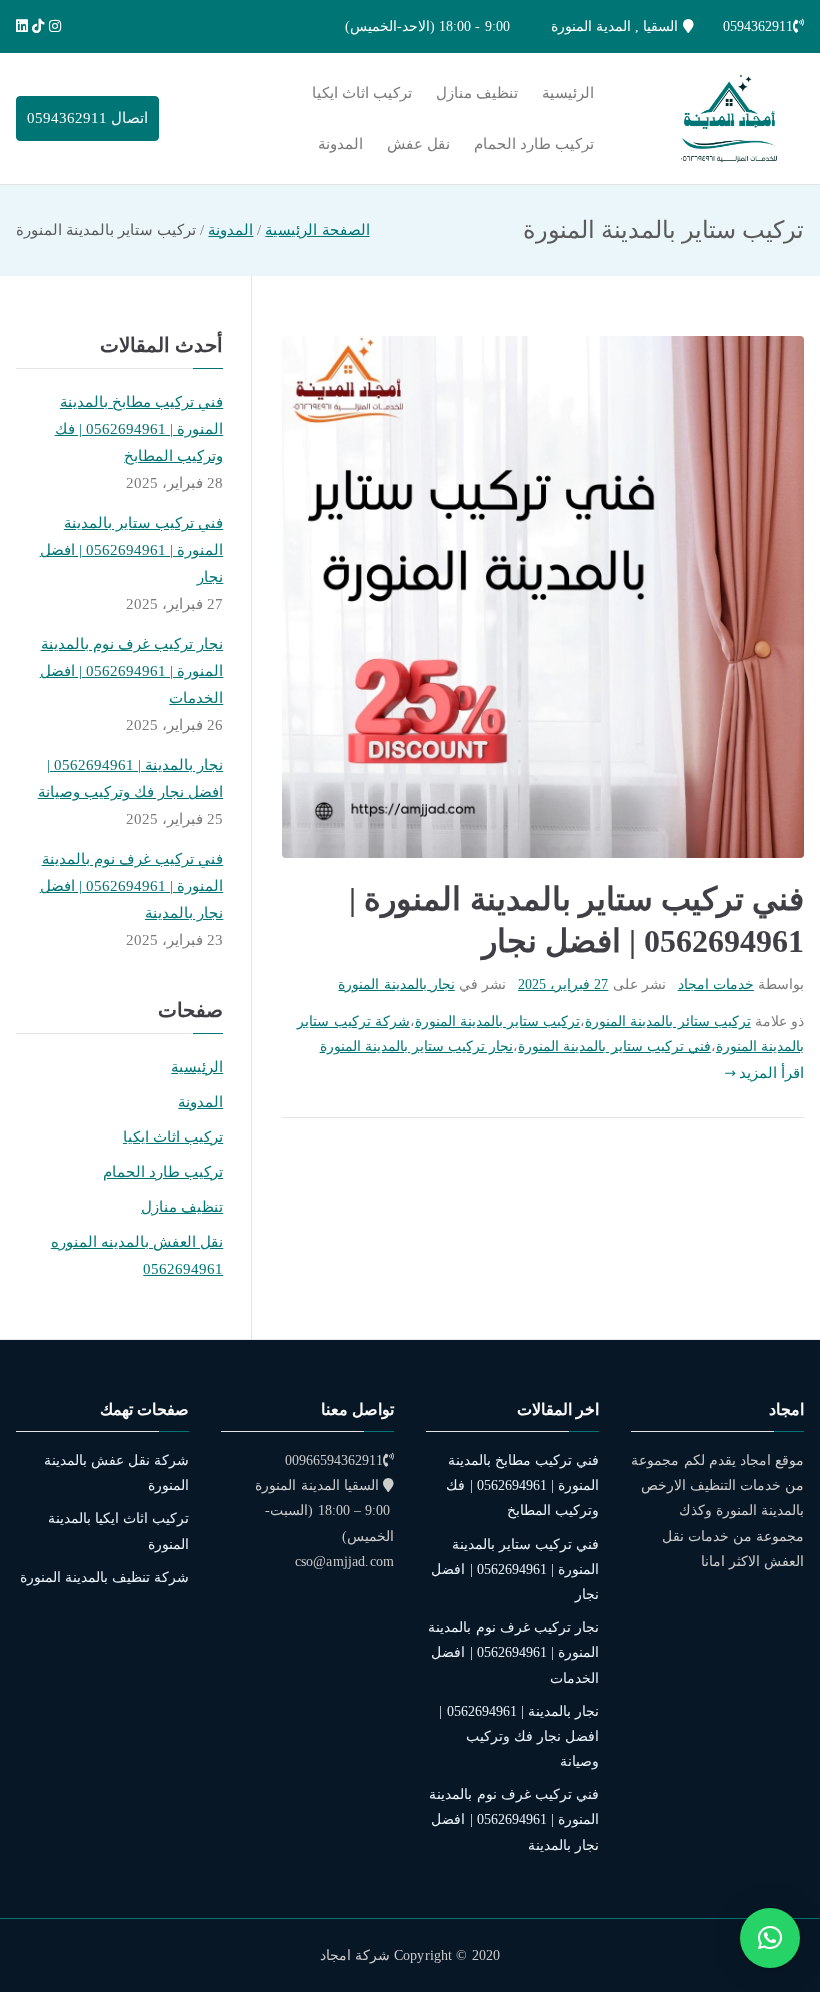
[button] (770, 1938)
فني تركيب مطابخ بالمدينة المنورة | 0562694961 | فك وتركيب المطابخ (139, 429)
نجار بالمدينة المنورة (396, 984)
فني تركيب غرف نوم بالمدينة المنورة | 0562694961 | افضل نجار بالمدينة (131, 886)
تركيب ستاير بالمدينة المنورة (497, 1021)
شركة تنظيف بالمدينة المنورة (104, 1577)
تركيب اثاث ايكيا (362, 93)
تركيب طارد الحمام (534, 144)
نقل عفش (418, 144)
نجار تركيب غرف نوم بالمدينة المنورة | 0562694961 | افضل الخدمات (131, 671)
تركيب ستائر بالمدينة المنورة (667, 1021)
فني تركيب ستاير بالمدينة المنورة (614, 1046)
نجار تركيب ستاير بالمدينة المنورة (417, 1046)
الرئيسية (568, 93)
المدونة (340, 144)
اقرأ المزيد (771, 1073)
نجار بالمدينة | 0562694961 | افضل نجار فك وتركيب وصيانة (130, 778)
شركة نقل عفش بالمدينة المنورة (116, 1473)
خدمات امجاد (716, 984)
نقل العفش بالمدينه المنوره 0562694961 (137, 1255)
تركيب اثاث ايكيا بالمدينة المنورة (118, 1531)
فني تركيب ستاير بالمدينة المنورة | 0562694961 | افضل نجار (131, 550)
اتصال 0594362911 (87, 118)
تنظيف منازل (477, 93)
